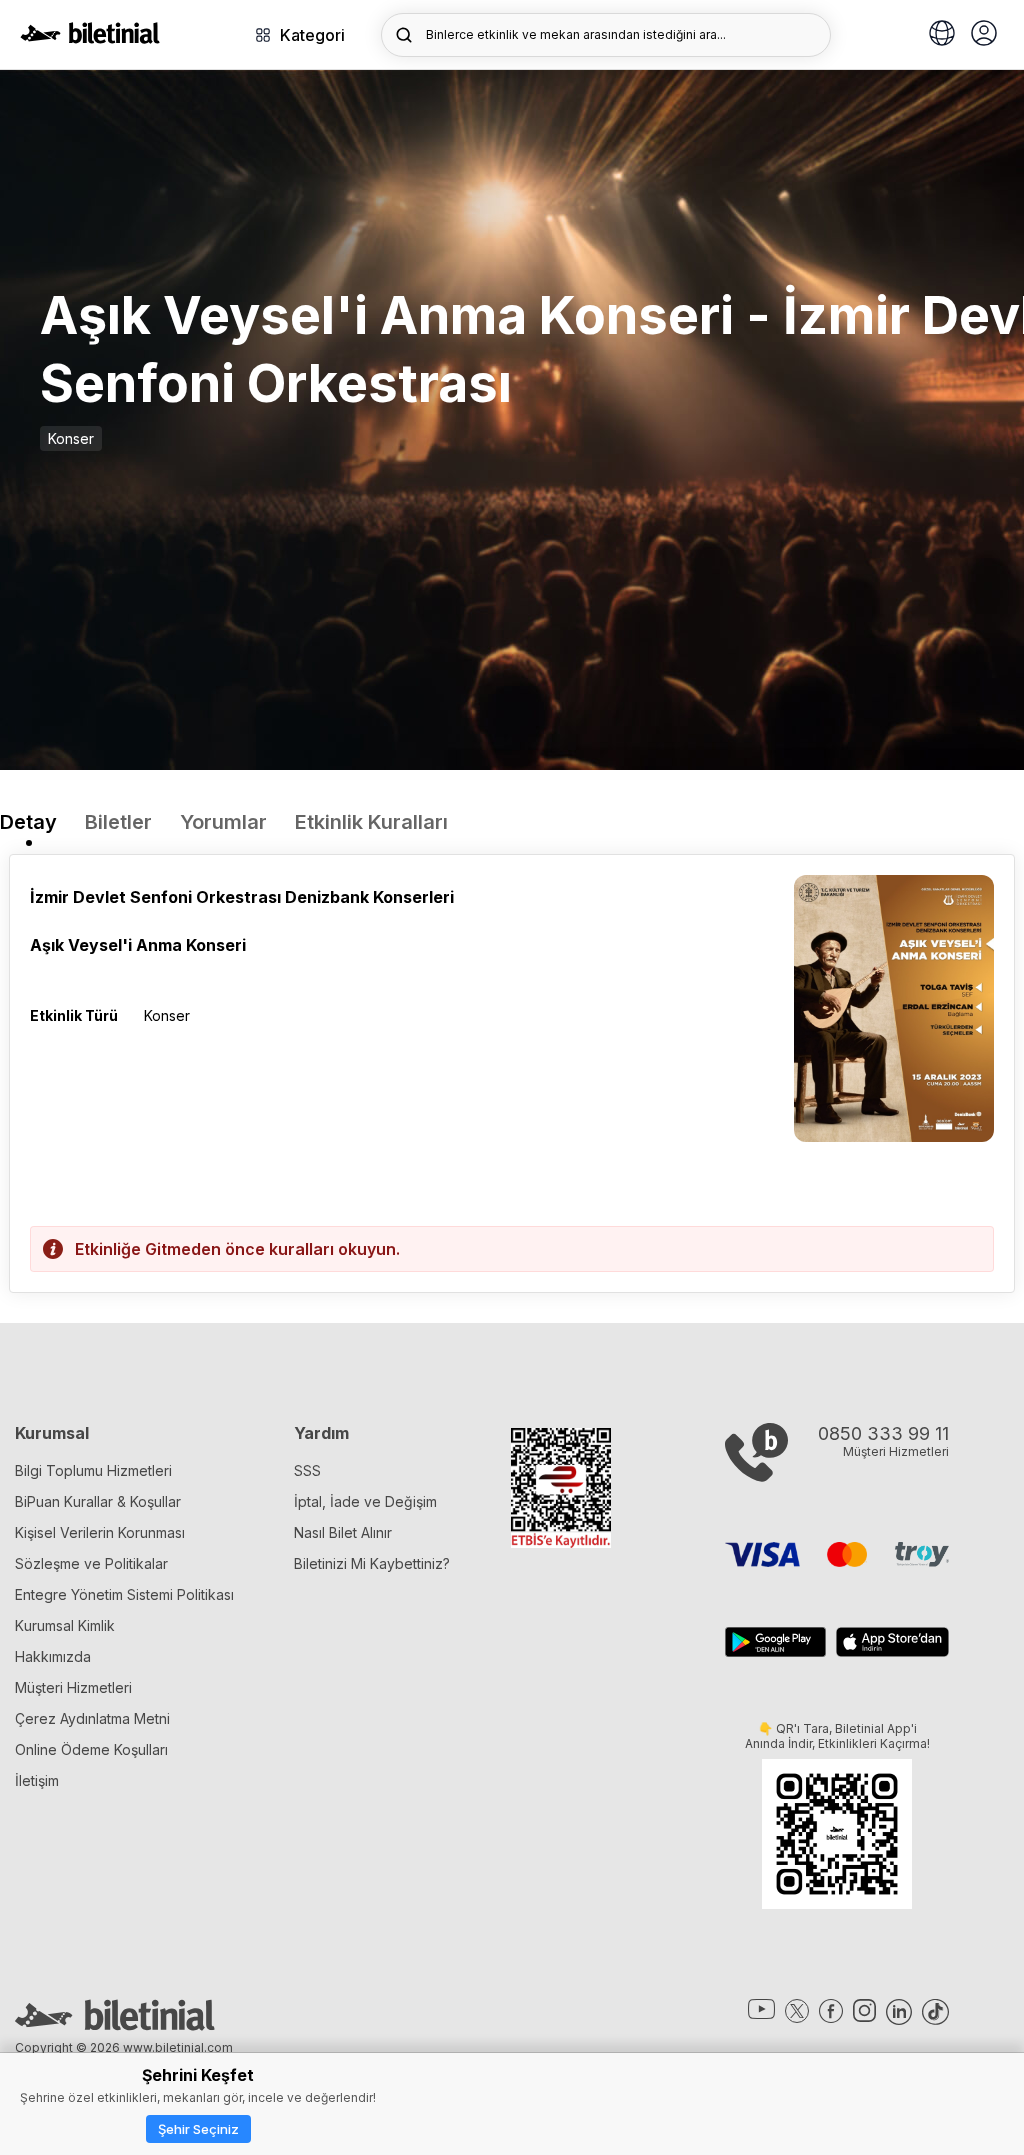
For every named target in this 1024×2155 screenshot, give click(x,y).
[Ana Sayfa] (90, 38)
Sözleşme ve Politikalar (91, 1563)
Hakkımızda (53, 1656)
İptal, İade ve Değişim (365, 1501)
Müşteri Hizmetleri (73, 1687)
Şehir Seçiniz (198, 2129)
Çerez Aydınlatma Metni (92, 1718)
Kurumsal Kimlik (65, 1625)
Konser (71, 438)
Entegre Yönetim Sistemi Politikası (124, 1594)
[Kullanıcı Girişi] (984, 35)
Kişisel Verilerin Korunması (100, 1532)
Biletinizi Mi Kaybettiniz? (372, 1563)
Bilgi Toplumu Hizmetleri (93, 1470)
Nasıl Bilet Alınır (343, 1532)
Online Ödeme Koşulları (91, 1749)
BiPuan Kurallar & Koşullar (98, 1501)
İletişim (37, 1780)
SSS (307, 1470)
